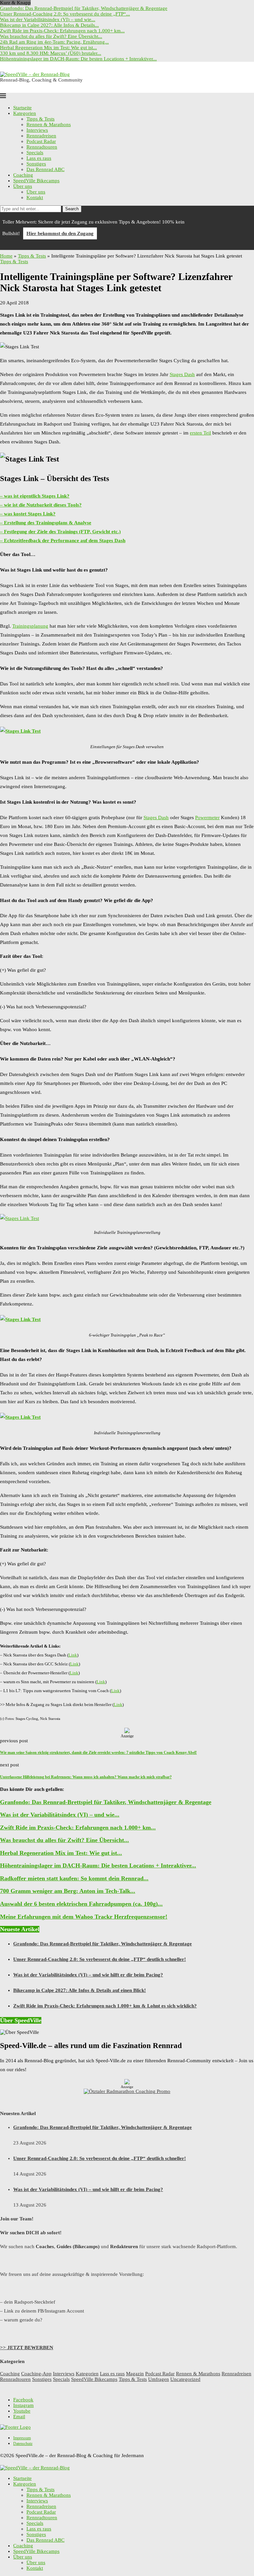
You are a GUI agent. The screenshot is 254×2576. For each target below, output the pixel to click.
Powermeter (207, 818)
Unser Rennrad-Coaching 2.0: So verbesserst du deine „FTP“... (65, 14)
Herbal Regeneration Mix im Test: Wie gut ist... (48, 48)
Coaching (23, 175)
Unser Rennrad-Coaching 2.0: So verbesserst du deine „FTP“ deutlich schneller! (100, 1959)
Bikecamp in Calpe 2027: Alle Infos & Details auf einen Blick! (80, 1990)
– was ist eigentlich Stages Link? (35, 496)
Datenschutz (23, 2444)
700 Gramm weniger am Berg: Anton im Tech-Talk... (68, 1891)
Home (6, 256)
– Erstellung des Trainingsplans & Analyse (46, 523)
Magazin (135, 2374)
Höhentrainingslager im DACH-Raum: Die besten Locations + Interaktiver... (78, 59)
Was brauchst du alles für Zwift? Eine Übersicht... (51, 36)
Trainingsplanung (30, 626)
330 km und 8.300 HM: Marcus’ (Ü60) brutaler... (51, 53)
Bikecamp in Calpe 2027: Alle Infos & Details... (49, 25)
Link (73, 1655)
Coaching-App (36, 2374)
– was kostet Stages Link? (28, 514)
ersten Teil (200, 433)
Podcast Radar (41, 141)
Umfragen (159, 2379)
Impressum (22, 2438)
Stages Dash (182, 374)
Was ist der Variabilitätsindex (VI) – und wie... (48, 19)
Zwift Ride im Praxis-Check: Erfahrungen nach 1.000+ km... (62, 31)
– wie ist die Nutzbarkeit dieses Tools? (41, 505)
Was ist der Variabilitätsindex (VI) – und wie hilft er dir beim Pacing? (88, 1975)
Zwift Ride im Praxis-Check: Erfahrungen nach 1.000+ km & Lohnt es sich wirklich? (105, 2006)
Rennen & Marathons (49, 124)
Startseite (22, 108)
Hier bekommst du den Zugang (60, 233)
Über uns (23, 186)
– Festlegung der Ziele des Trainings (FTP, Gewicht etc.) (60, 532)
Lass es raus (39, 158)
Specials (35, 153)
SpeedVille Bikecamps (36, 181)
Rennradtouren (42, 147)
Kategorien (25, 113)
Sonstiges (36, 164)
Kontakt (35, 197)
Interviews (37, 130)
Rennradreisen (41, 136)
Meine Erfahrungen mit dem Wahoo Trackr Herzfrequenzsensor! (84, 1917)
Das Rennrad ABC (45, 169)
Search (72, 209)
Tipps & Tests (41, 119)
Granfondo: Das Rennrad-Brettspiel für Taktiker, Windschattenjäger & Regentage (84, 8)
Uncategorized (185, 2379)
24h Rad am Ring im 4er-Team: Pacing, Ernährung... (54, 42)
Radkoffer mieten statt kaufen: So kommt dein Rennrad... (74, 1878)
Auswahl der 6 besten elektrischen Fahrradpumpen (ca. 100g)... (81, 1904)
